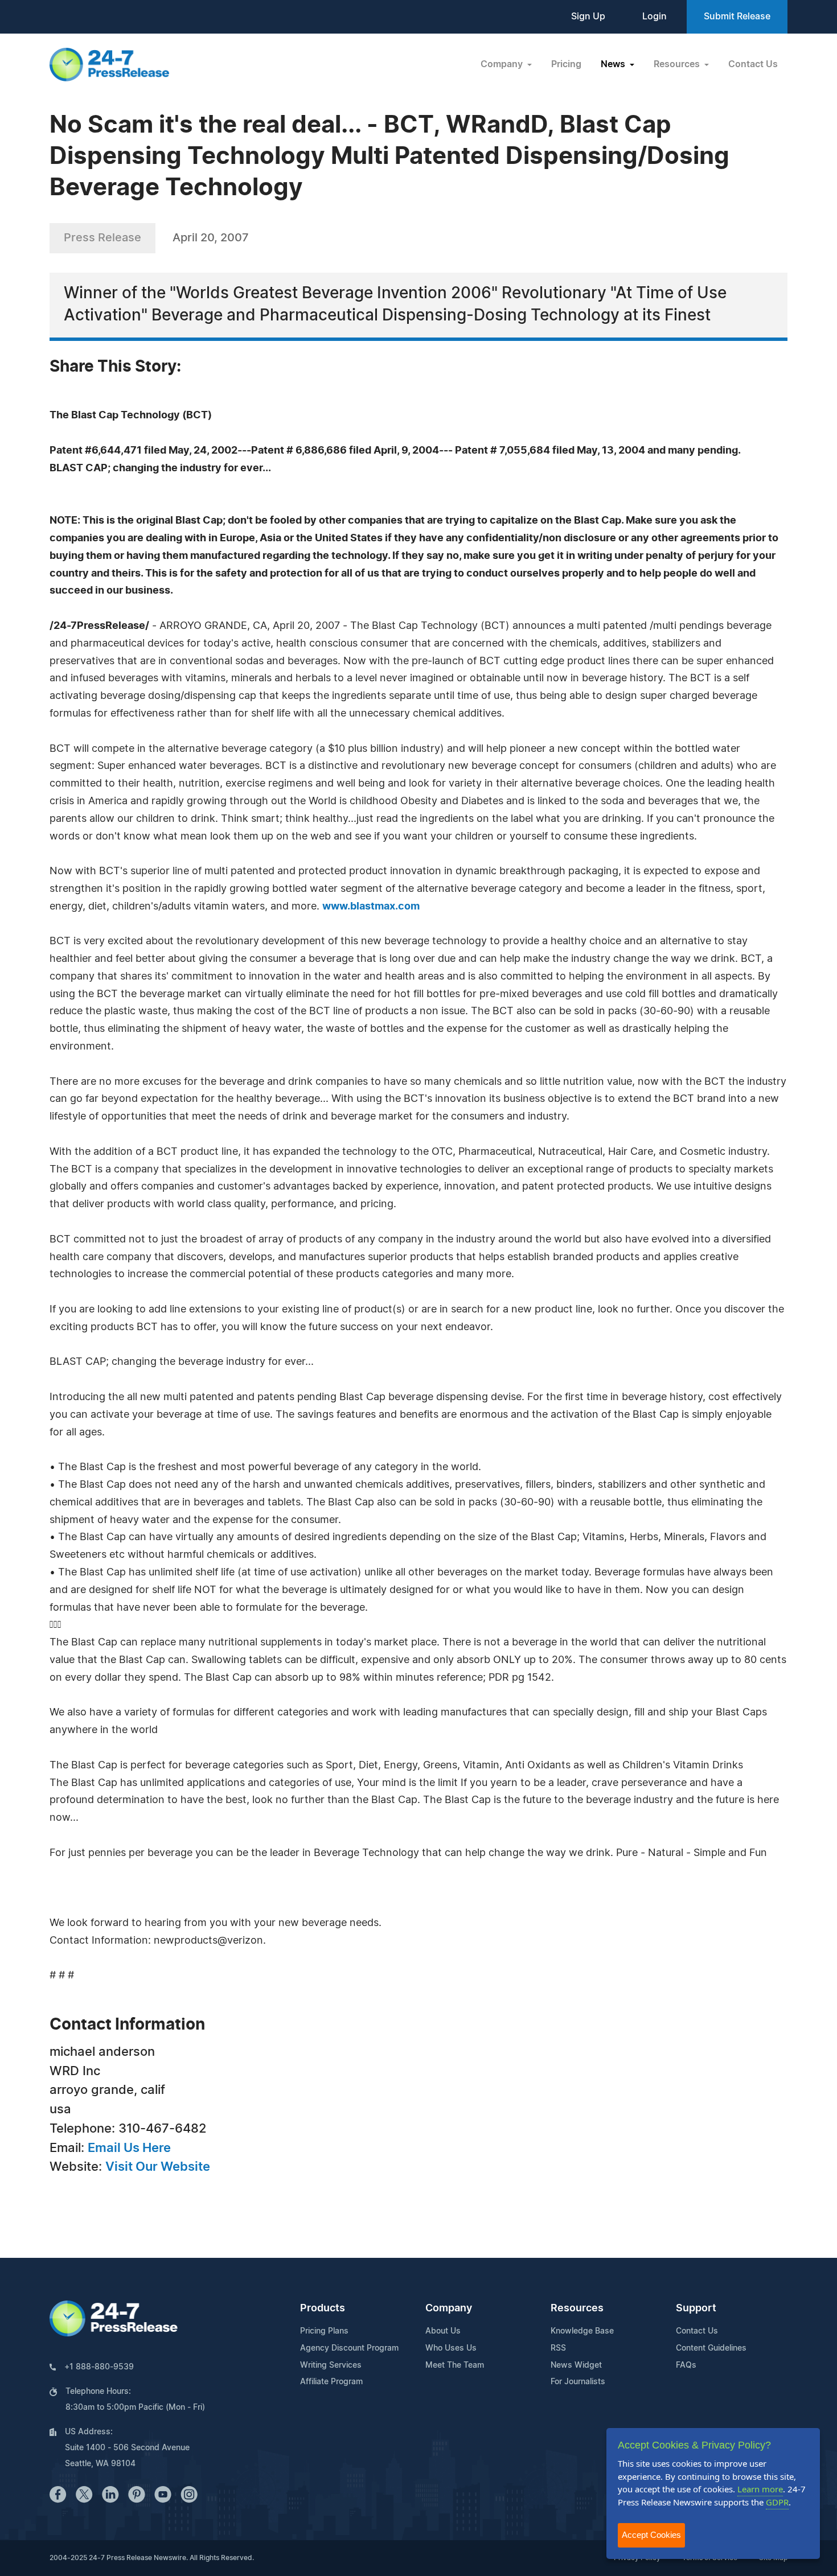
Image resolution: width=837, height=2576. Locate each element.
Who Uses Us (451, 2348)
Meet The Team (455, 2365)
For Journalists (578, 2382)
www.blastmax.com (371, 907)
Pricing (566, 64)
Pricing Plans (324, 2331)
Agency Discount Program (349, 2348)
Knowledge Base (582, 2331)
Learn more (760, 2489)
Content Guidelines (711, 2348)
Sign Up (588, 17)
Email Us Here (129, 2148)
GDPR (777, 2502)
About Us (443, 2331)
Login (655, 17)
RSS (558, 2348)
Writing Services (331, 2365)
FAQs (686, 2365)
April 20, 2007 (211, 238)
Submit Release (737, 17)
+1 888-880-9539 (99, 2367)
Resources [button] (678, 64)
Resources (577, 2308)
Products (323, 2308)
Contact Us (753, 64)
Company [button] (503, 64)
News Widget (576, 2365)
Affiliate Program (331, 2382)
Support (696, 2308)
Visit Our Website (158, 2167)
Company (449, 2308)
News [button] (614, 64)
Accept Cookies (651, 2535)
